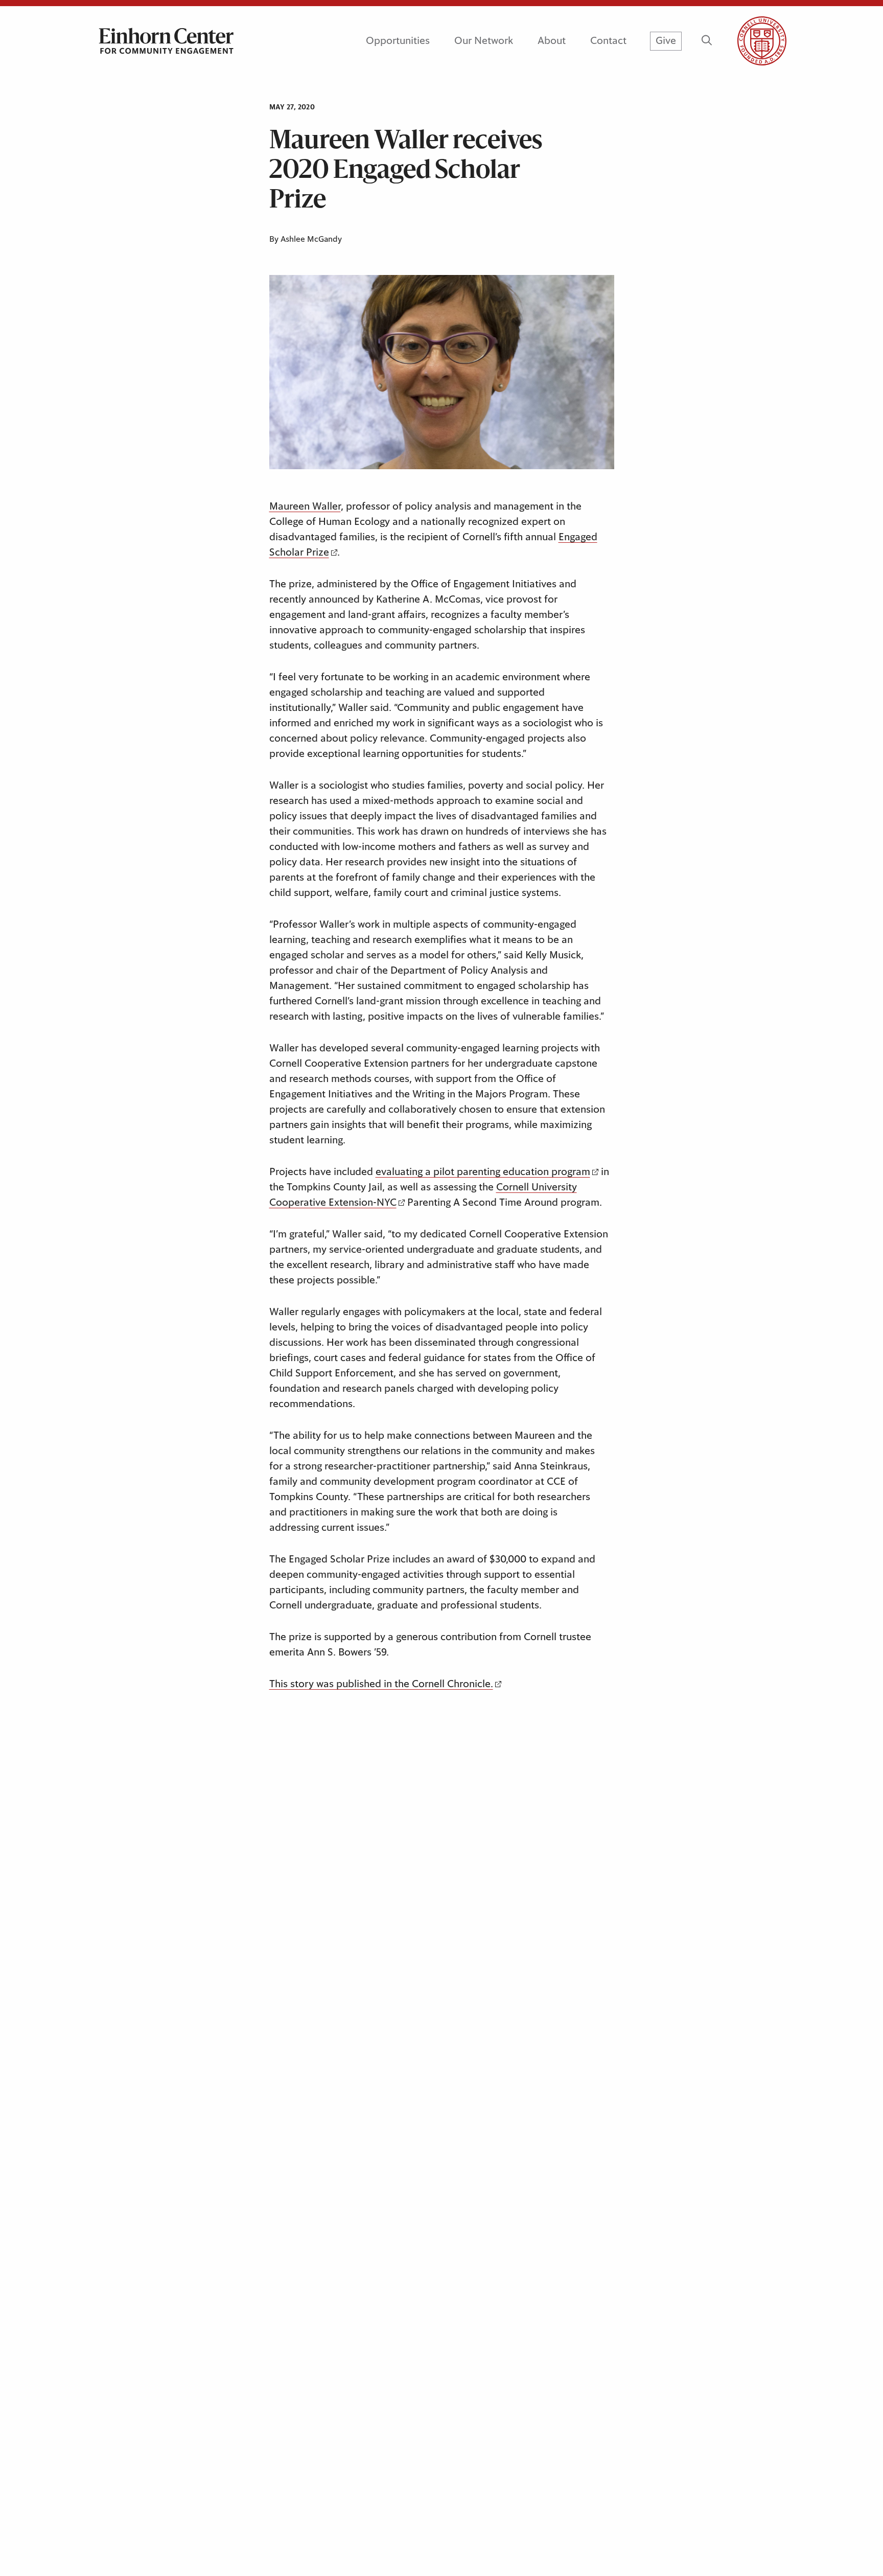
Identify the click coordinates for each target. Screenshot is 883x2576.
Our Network (484, 41)
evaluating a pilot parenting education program (483, 1172)
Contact (608, 41)
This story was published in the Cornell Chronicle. (381, 1684)
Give (666, 41)
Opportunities (398, 41)
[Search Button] (706, 41)
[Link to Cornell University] (750, 41)
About (552, 41)
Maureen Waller (305, 507)
